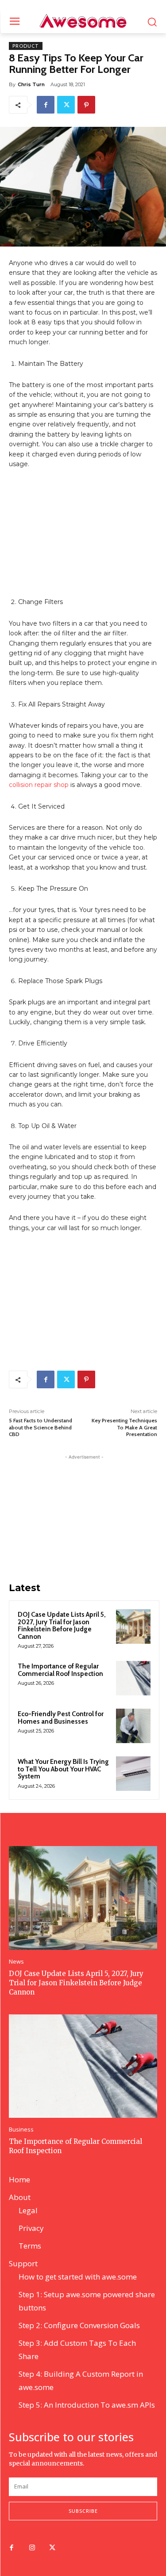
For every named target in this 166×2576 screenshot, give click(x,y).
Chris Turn (31, 84)
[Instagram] (32, 2548)
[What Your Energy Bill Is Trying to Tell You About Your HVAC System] (133, 1774)
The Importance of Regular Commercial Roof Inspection (60, 1670)
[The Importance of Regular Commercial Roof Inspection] (133, 1678)
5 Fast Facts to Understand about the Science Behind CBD (41, 1427)
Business (21, 2130)
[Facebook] (46, 105)
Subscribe (83, 2511)
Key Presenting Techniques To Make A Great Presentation (124, 1427)
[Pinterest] (86, 105)
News (16, 1962)
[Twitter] (66, 105)
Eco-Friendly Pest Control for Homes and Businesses (61, 1718)
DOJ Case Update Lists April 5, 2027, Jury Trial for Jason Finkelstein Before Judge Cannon (62, 1626)
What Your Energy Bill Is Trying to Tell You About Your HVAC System (63, 1769)
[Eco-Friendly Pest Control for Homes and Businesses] (133, 1726)
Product (26, 46)
